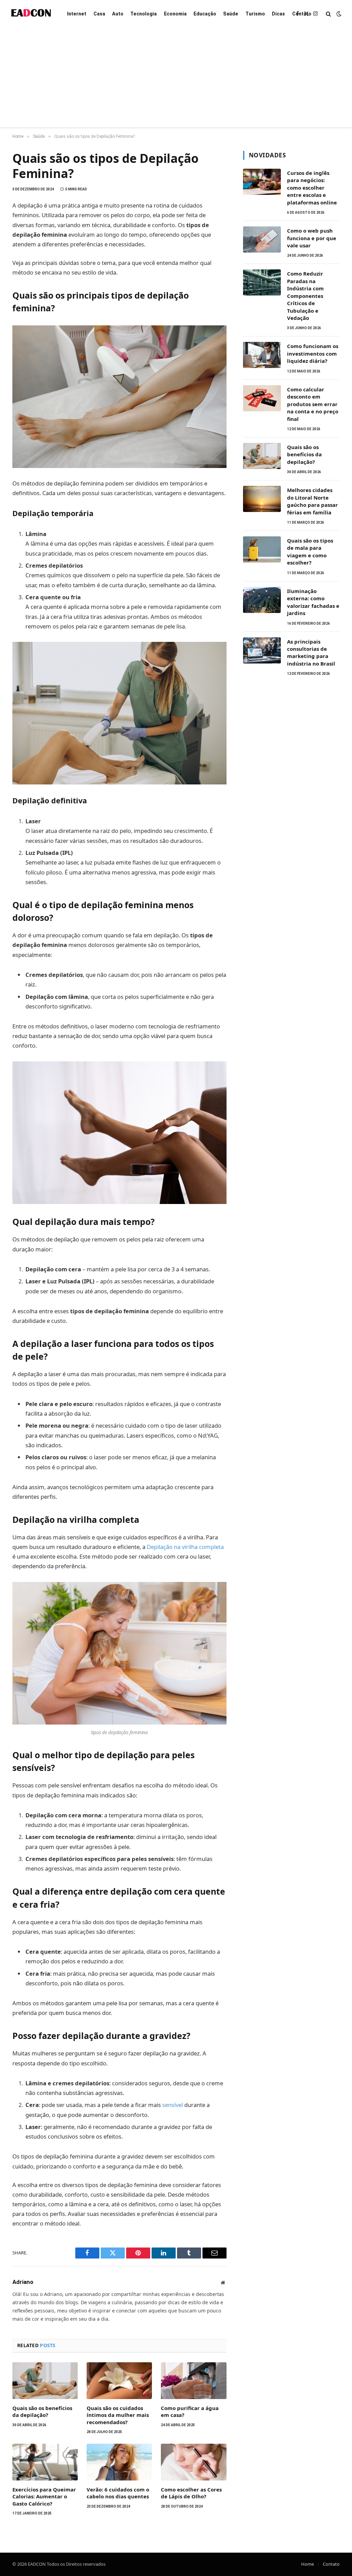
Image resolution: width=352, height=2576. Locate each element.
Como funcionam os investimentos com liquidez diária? (313, 353)
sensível (173, 2105)
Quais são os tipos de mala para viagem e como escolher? (310, 551)
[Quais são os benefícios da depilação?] (45, 2381)
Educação (205, 14)
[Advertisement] (176, 79)
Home (307, 2564)
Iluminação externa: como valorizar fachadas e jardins (313, 602)
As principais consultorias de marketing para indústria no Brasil (311, 653)
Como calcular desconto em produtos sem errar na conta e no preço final (313, 404)
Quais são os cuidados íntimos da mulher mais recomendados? (118, 2415)
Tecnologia (144, 14)
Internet (77, 14)
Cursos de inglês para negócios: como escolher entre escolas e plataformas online (312, 188)
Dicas (278, 14)
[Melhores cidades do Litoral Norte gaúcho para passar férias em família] (262, 499)
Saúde (231, 14)
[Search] (328, 14)
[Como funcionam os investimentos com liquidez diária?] (262, 355)
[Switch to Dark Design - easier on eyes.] (338, 14)
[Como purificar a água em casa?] (194, 2381)
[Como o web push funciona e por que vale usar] (262, 239)
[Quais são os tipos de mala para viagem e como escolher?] (262, 549)
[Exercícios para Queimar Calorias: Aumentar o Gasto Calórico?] (45, 2462)
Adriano (23, 2282)
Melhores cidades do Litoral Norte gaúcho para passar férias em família (312, 501)
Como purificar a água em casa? (190, 2411)
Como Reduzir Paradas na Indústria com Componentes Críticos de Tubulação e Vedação (305, 296)
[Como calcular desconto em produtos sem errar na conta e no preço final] (262, 398)
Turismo (255, 14)
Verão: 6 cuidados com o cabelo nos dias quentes (118, 2493)
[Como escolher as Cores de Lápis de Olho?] (194, 2462)
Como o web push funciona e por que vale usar (312, 238)
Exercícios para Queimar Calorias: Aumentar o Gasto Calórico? (44, 2496)
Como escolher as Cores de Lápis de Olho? (191, 2493)
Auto (118, 14)
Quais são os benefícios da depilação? (42, 2411)
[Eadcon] (31, 14)
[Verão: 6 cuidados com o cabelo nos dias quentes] (119, 2462)
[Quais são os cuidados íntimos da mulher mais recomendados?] (119, 2381)
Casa (99, 14)
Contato (302, 14)
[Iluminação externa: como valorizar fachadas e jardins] (262, 600)
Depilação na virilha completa (185, 1547)
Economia (175, 14)
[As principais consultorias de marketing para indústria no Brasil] (262, 650)
